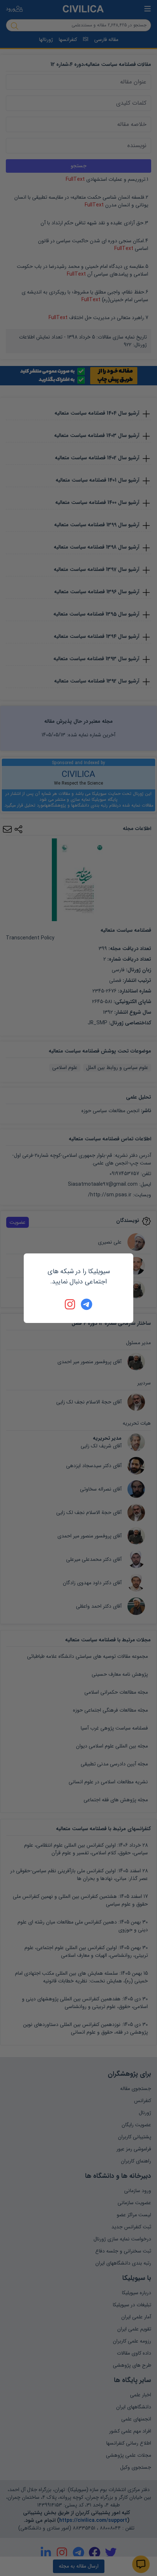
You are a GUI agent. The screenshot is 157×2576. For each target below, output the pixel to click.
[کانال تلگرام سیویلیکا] (87, 1304)
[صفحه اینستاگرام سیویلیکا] (70, 1304)
